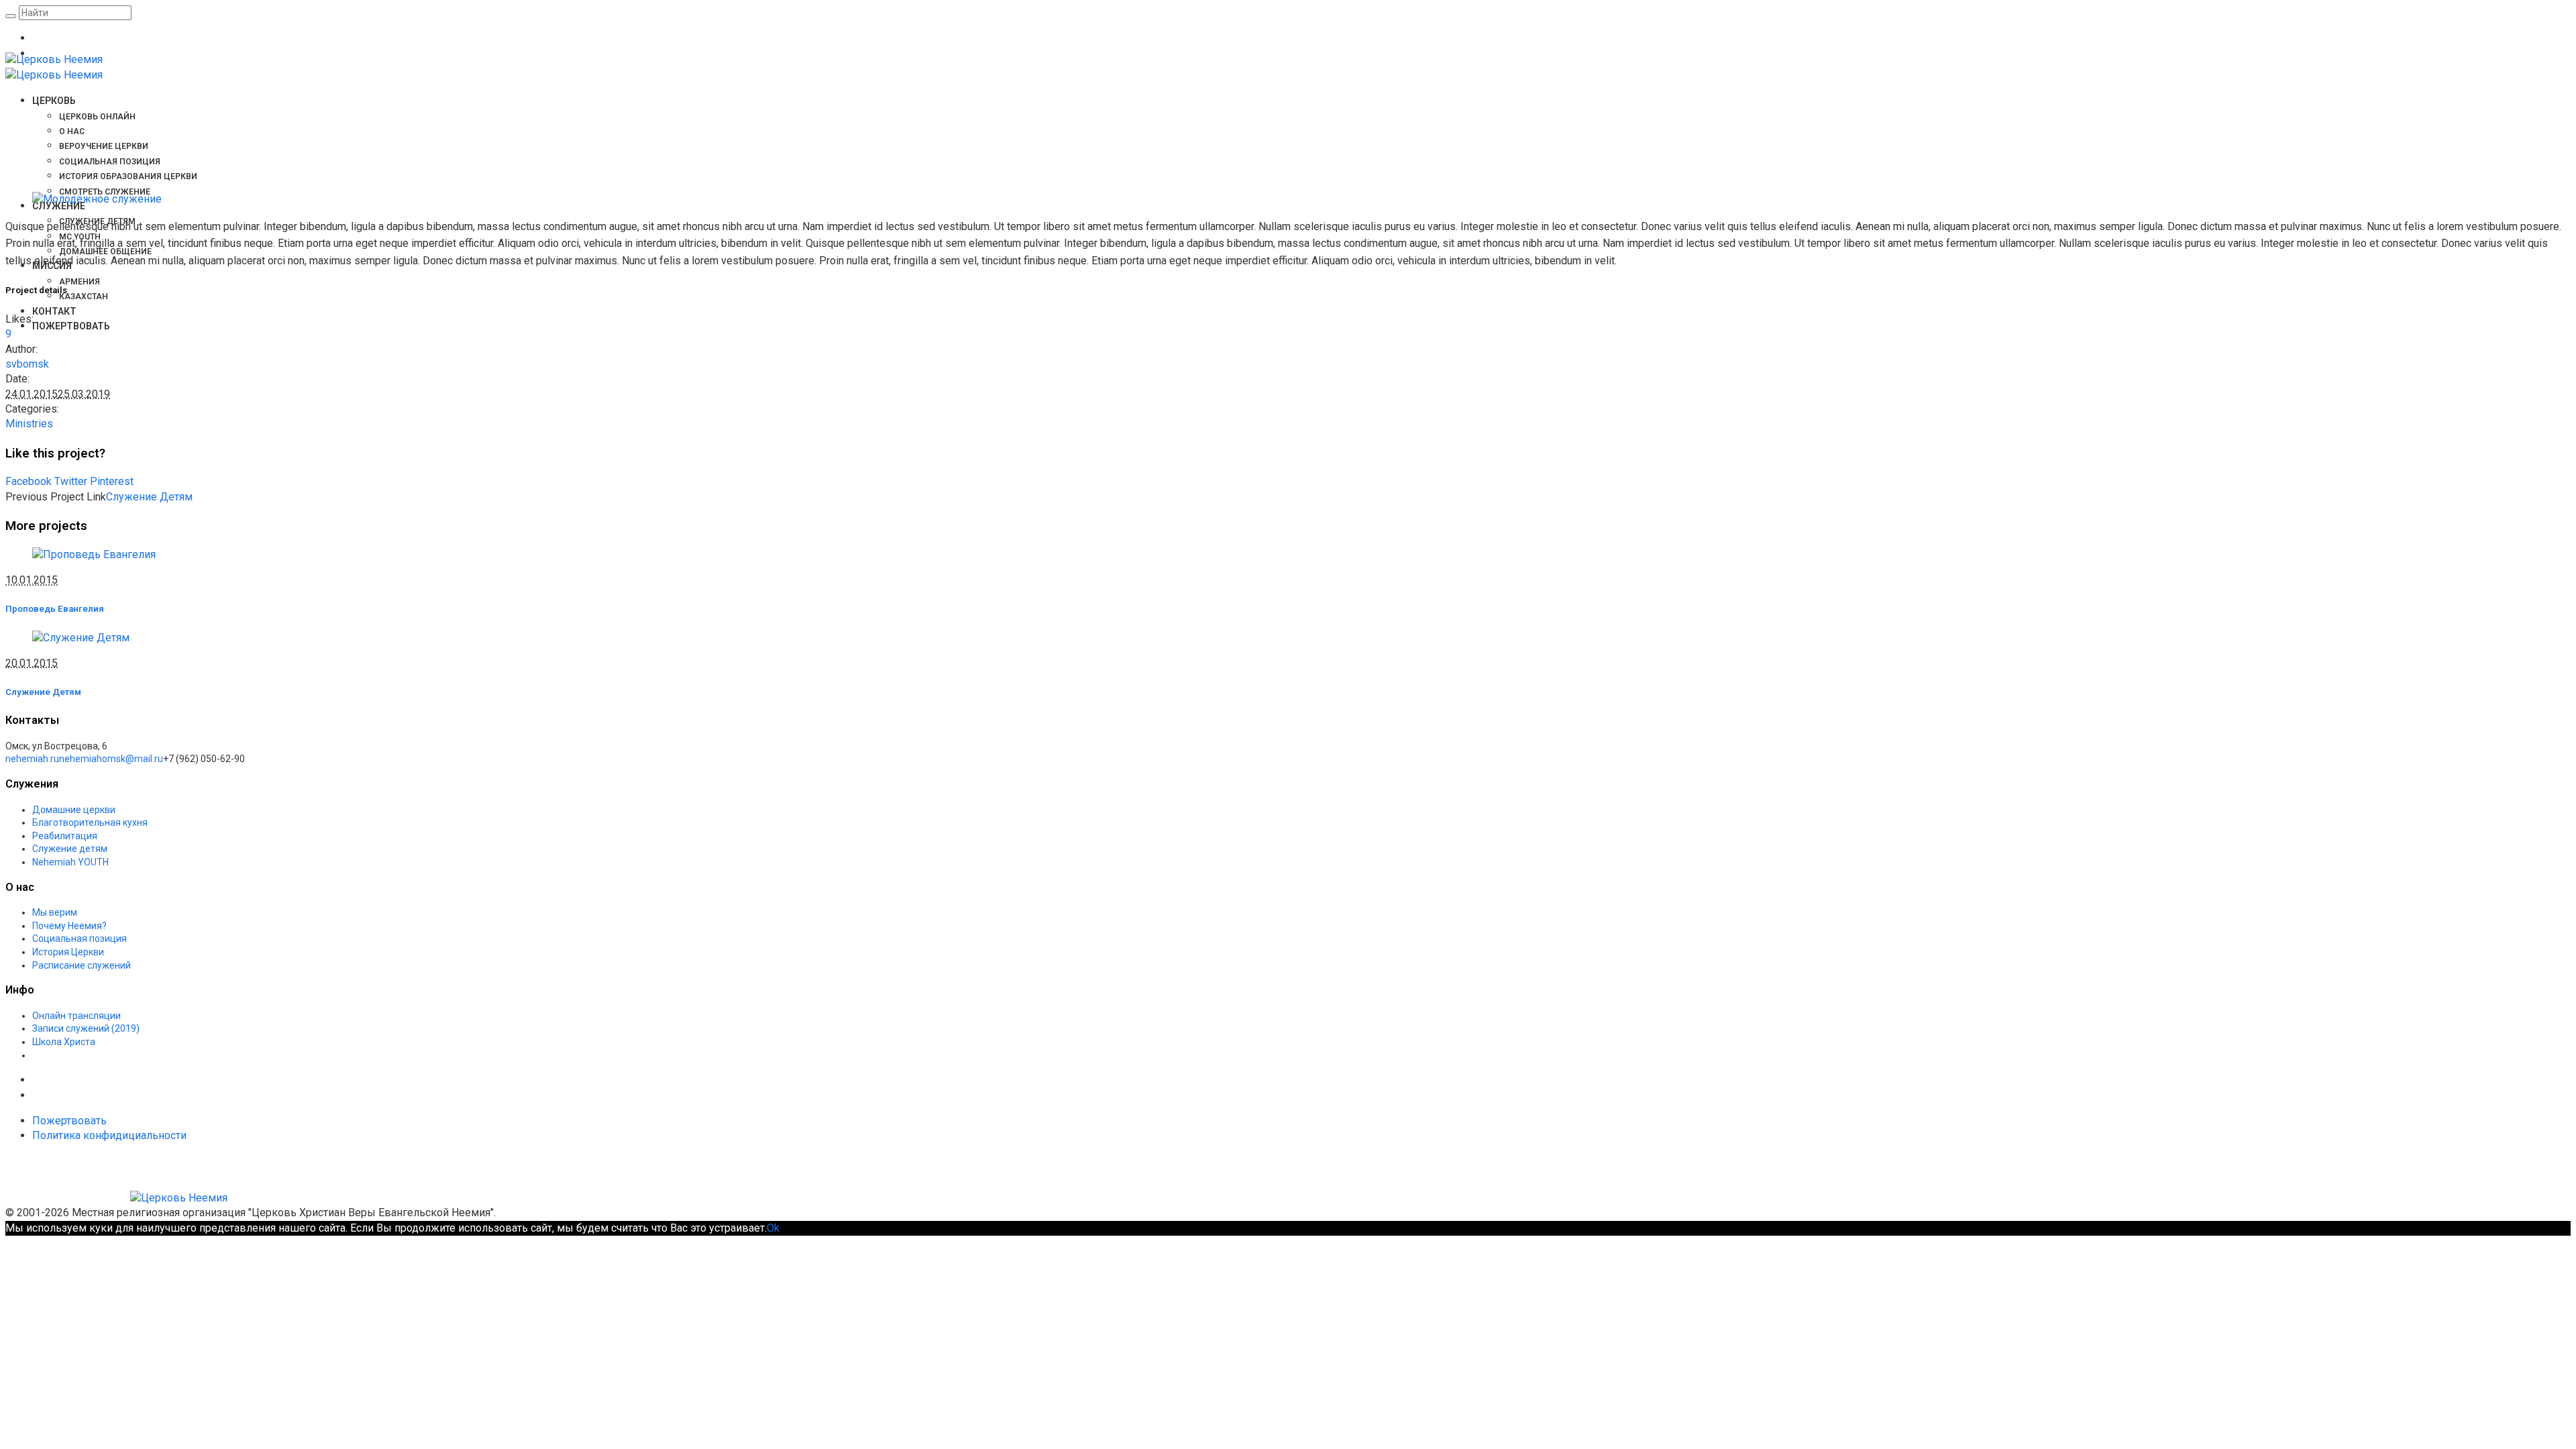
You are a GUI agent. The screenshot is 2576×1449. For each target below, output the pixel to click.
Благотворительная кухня (90, 822)
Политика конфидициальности (109, 1135)
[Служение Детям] (81, 638)
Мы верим (55, 912)
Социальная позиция (79, 938)
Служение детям (70, 849)
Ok (773, 1228)
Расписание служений (82, 965)
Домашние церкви (74, 810)
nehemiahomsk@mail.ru (111, 759)
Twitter (71, 481)
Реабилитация (65, 836)
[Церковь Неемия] (116, 1198)
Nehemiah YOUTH (70, 862)
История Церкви (68, 952)
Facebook (29, 481)
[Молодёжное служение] (97, 199)
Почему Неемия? (69, 926)
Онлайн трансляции (76, 1016)
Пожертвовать (69, 1121)
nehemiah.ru (32, 759)
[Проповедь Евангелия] (94, 554)
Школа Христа (64, 1042)
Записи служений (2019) (86, 1028)
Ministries (29, 424)
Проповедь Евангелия (55, 609)
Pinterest (112, 481)
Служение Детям (149, 497)
